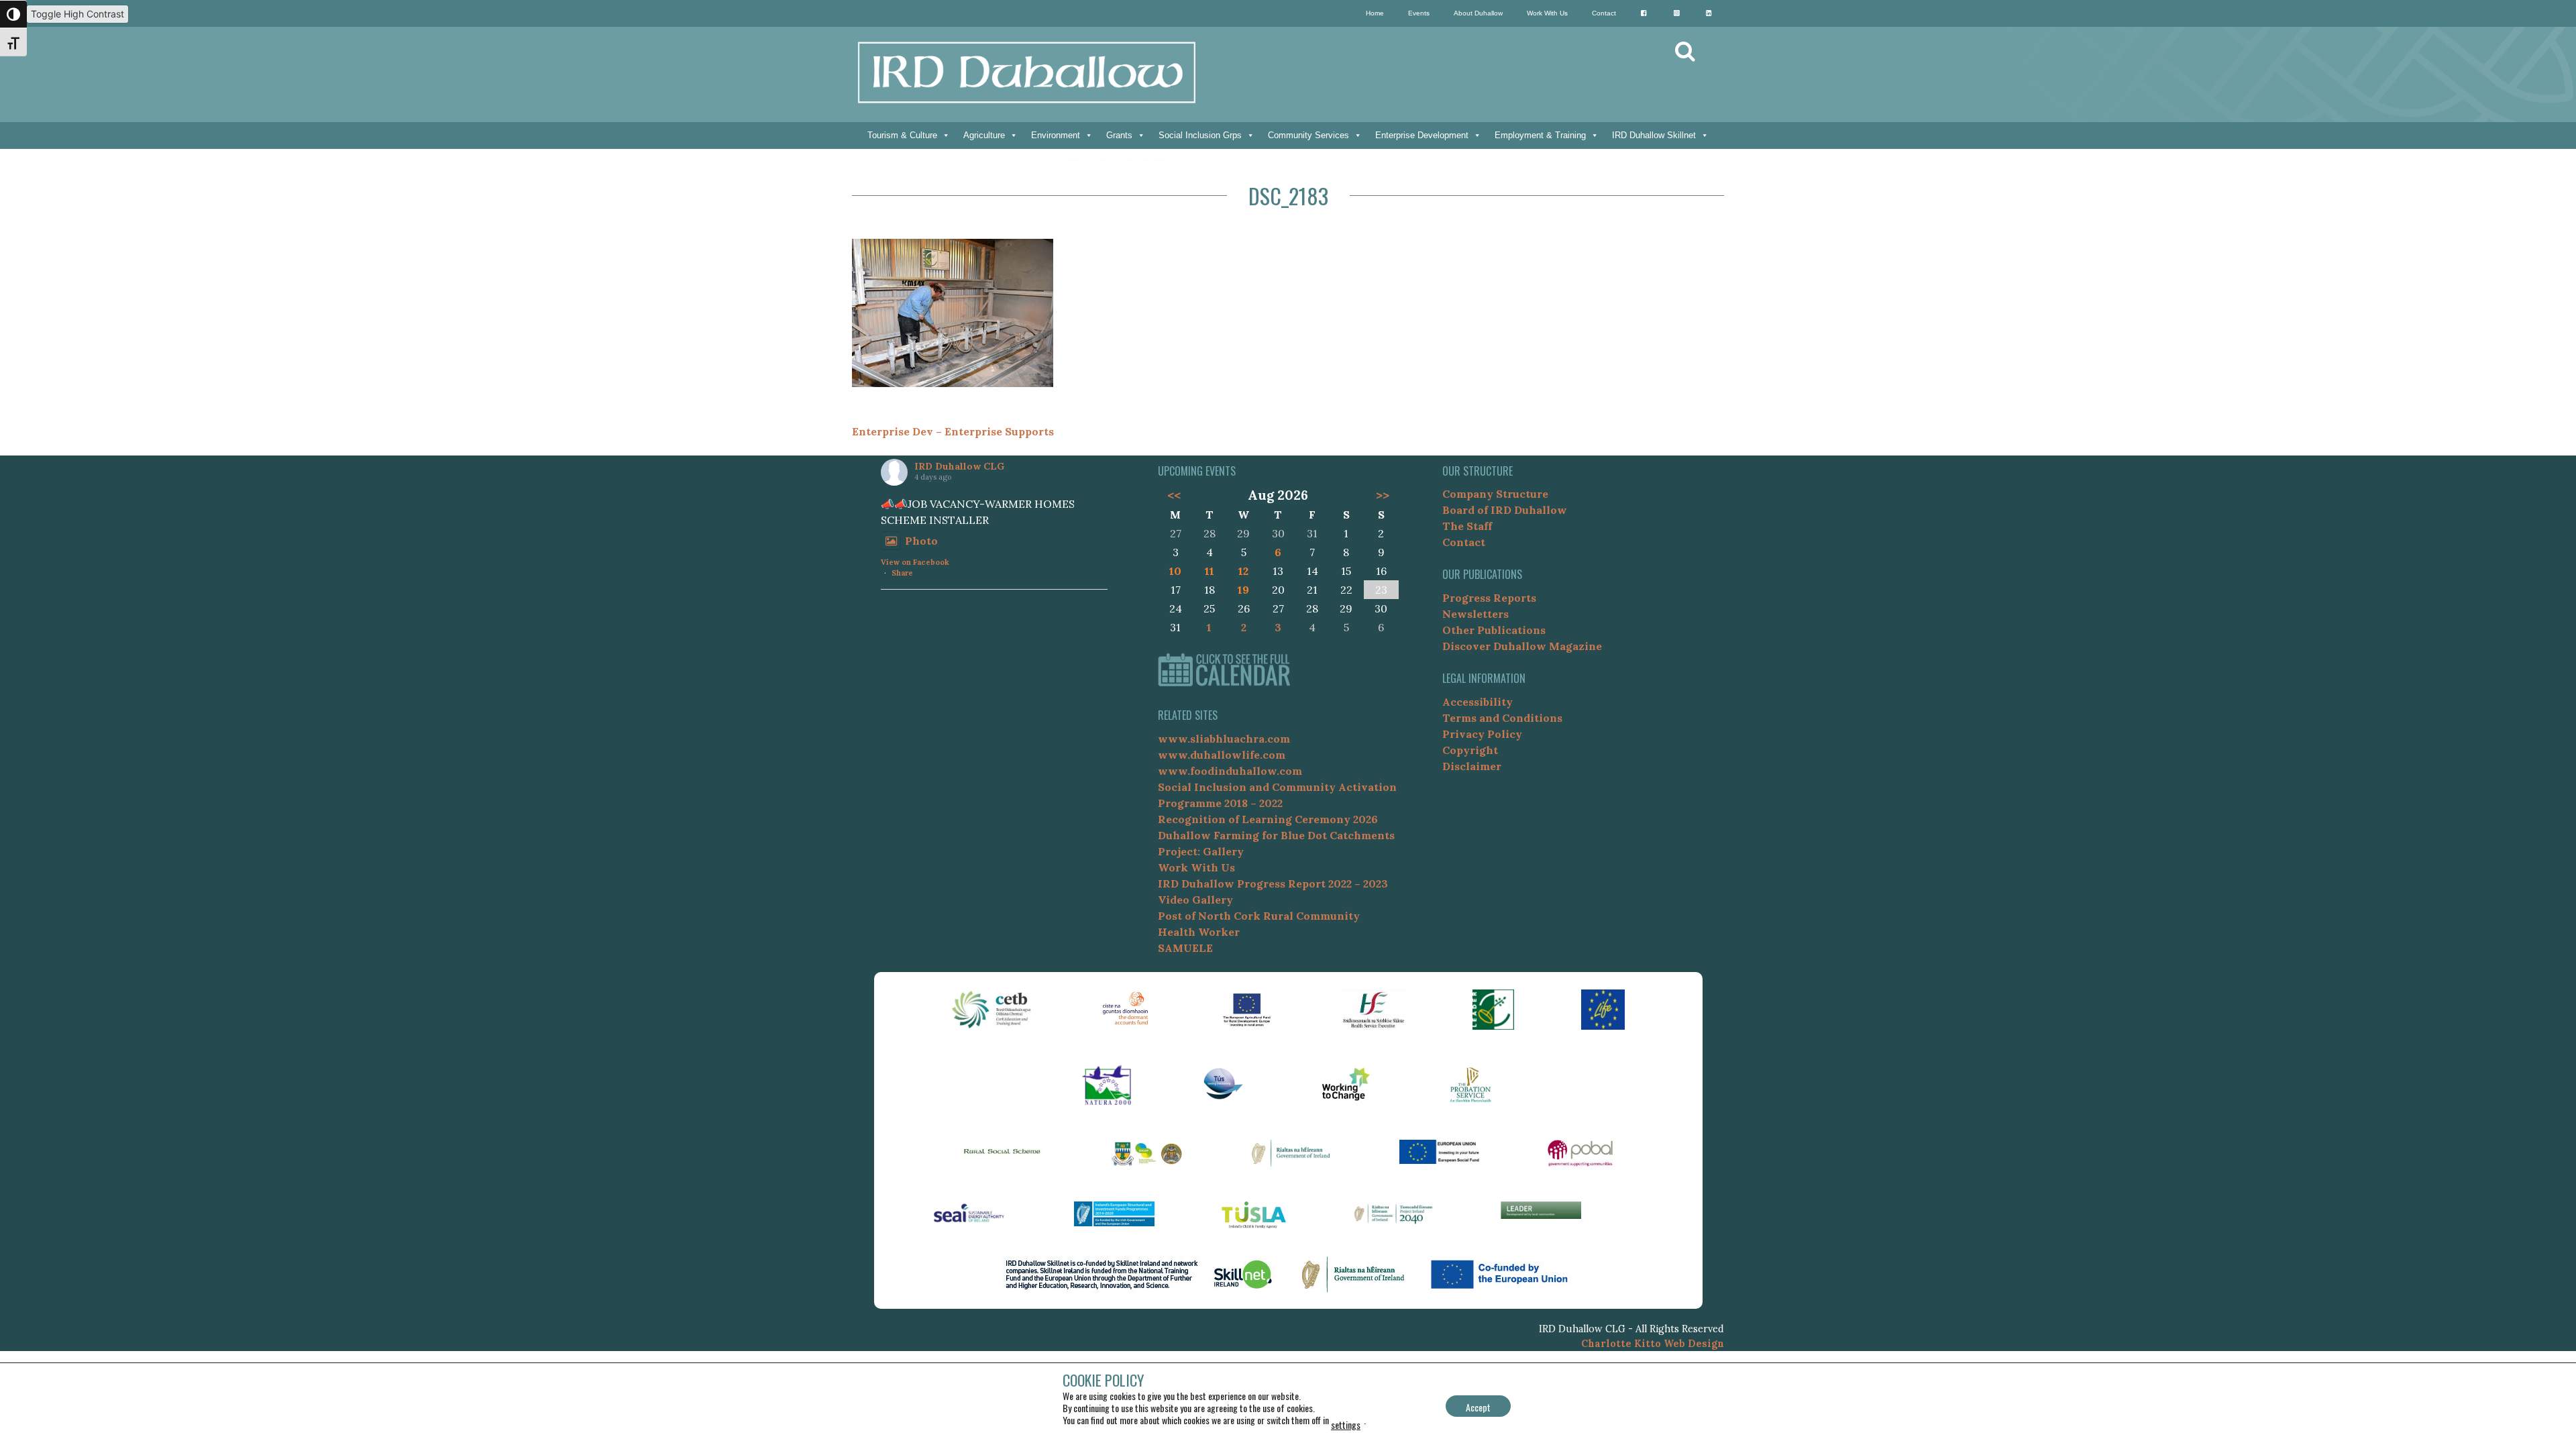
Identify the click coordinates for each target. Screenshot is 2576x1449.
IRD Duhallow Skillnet (1654, 135)
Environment (1056, 135)
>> (1383, 495)
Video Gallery (1195, 900)
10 (1175, 571)
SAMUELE (1185, 948)
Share (902, 573)
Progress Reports (1489, 598)
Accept (1478, 1407)
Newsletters (1475, 614)
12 (1243, 571)
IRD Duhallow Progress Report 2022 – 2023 (1273, 883)
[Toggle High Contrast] (13, 14)
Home (1375, 13)
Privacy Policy (1482, 734)
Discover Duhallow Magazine (1522, 646)
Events (1419, 13)
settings (1346, 1425)
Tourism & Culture (902, 135)
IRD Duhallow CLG (959, 466)
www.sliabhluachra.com (1224, 739)
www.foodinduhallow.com (1230, 771)
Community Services (1308, 135)
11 (1210, 571)
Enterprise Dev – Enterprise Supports (953, 431)
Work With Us (1547, 13)
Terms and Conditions (1502, 718)
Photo (921, 541)
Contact (1604, 13)
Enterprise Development (1422, 135)
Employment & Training (1540, 135)
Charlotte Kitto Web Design (1653, 1344)
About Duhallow (1478, 13)
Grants (1119, 135)
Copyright (1470, 750)
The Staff (1467, 526)
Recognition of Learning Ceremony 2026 (1268, 819)
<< (1174, 495)
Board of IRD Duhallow (1505, 510)
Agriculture (984, 135)
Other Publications (1494, 630)
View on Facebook (915, 562)
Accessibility (1478, 702)
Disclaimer (1472, 766)
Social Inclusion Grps (1200, 135)
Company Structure (1495, 494)
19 (1243, 590)
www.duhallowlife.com (1222, 755)
